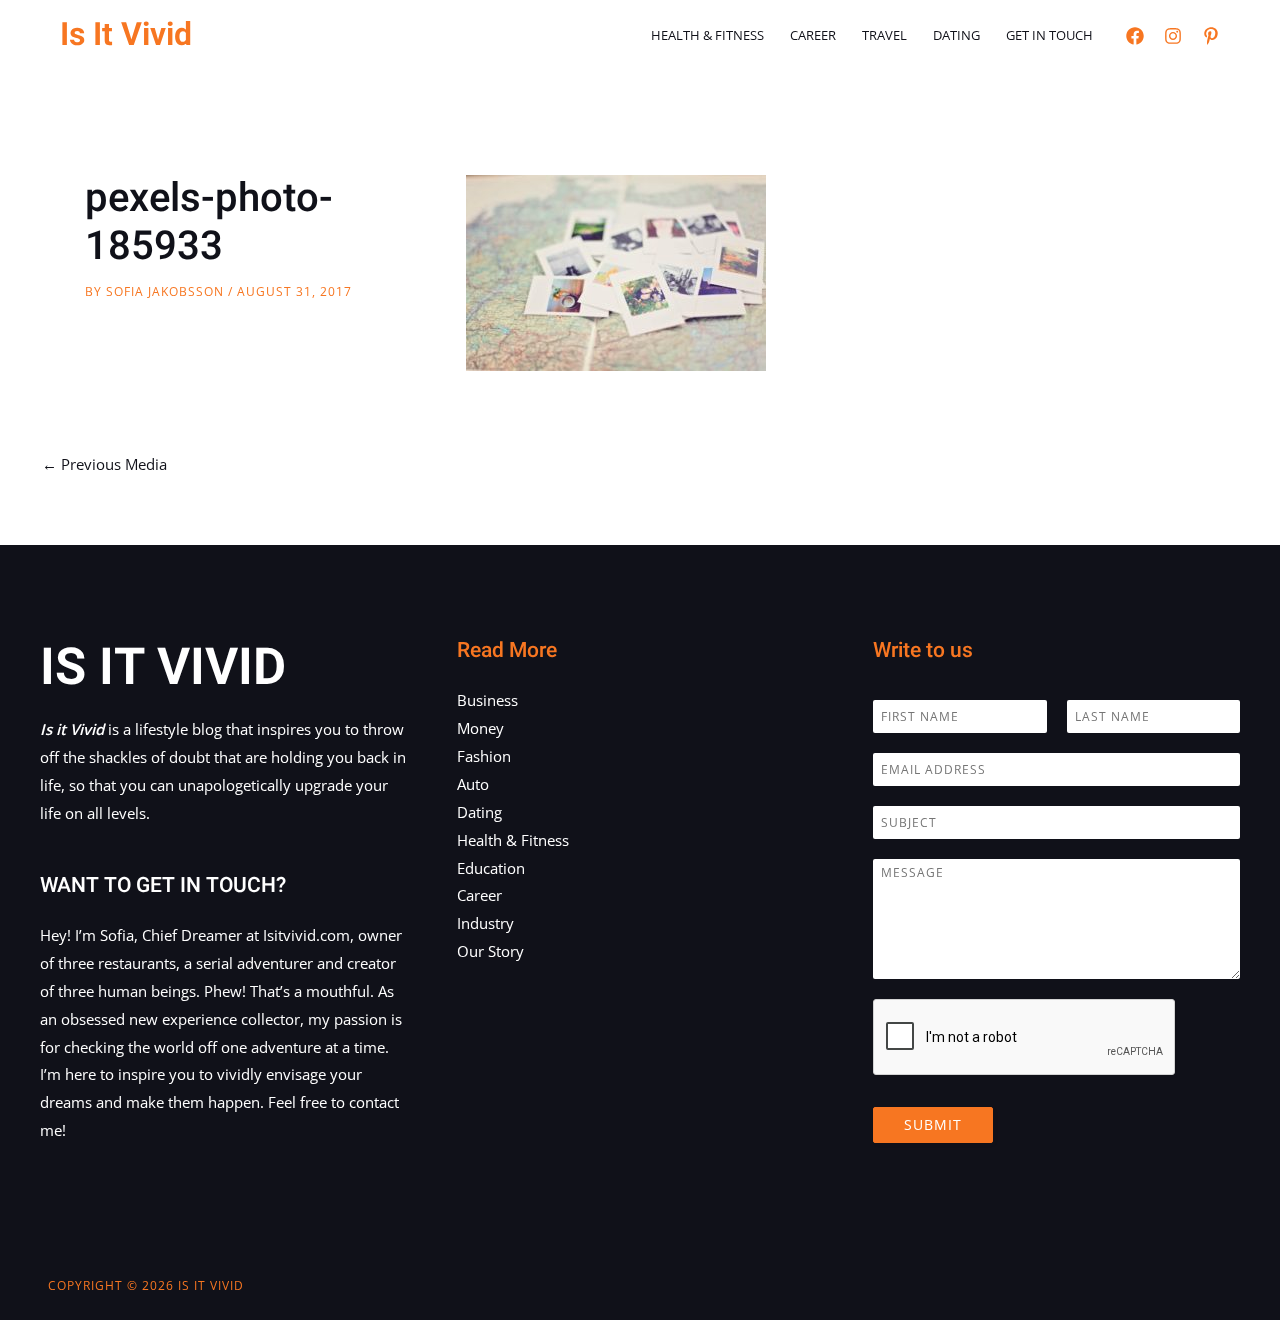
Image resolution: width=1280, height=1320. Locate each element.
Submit (933, 1124)
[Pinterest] (1211, 36)
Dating (956, 35)
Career (813, 35)
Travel (884, 35)
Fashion (484, 756)
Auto (473, 784)
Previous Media (104, 464)
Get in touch (1049, 35)
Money (480, 728)
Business (487, 700)
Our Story (490, 951)
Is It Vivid (126, 34)
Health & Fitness (707, 35)
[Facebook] (1135, 36)
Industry (485, 923)
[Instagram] (1173, 36)
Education (491, 868)
